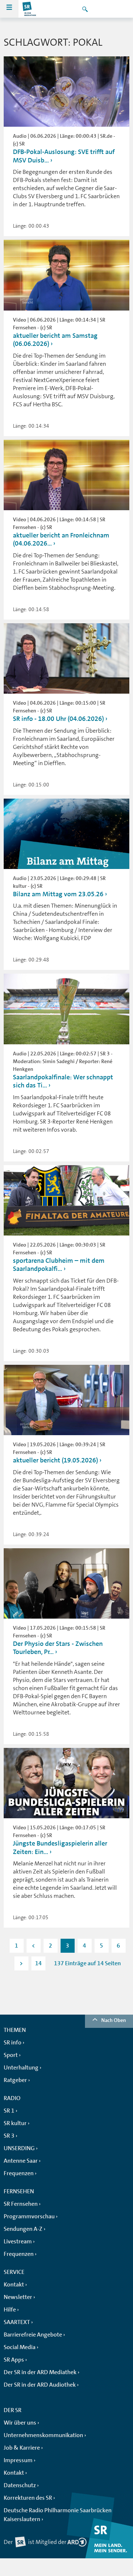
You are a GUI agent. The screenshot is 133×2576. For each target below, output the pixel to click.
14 (38, 1963)
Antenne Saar (21, 2161)
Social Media (20, 2347)
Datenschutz (20, 2485)
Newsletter (18, 2297)
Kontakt (14, 2285)
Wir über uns (20, 2423)
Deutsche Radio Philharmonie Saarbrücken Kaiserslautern (58, 2515)
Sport (11, 2055)
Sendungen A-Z (23, 2229)
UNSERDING (19, 2148)
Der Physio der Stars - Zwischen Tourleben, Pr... (58, 1648)
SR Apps (14, 2360)
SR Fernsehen (21, 2204)
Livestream (18, 2242)
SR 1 (9, 2111)
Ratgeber (15, 2080)
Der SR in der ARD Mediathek (40, 2372)
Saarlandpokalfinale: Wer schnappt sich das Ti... (63, 1081)
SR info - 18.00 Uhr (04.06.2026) (58, 719)
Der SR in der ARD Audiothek (40, 2385)
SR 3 (9, 2136)
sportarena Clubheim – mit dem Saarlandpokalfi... (59, 1265)
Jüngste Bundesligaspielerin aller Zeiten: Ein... (60, 1848)
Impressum (18, 2460)
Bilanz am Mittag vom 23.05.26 (58, 894)
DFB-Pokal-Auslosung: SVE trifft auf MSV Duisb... (64, 156)
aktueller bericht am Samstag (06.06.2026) (55, 340)
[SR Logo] (30, 9)
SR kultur (15, 2123)
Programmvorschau (29, 2216)
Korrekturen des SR (28, 2498)
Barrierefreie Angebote (33, 2335)
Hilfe (10, 2310)
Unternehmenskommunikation (43, 2435)
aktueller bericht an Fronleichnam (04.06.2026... (61, 539)
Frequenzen (19, 2173)
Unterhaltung (21, 2068)
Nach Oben (114, 2020)
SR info (13, 2043)
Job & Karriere (22, 2448)
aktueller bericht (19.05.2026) (55, 1460)
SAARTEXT (17, 2322)
